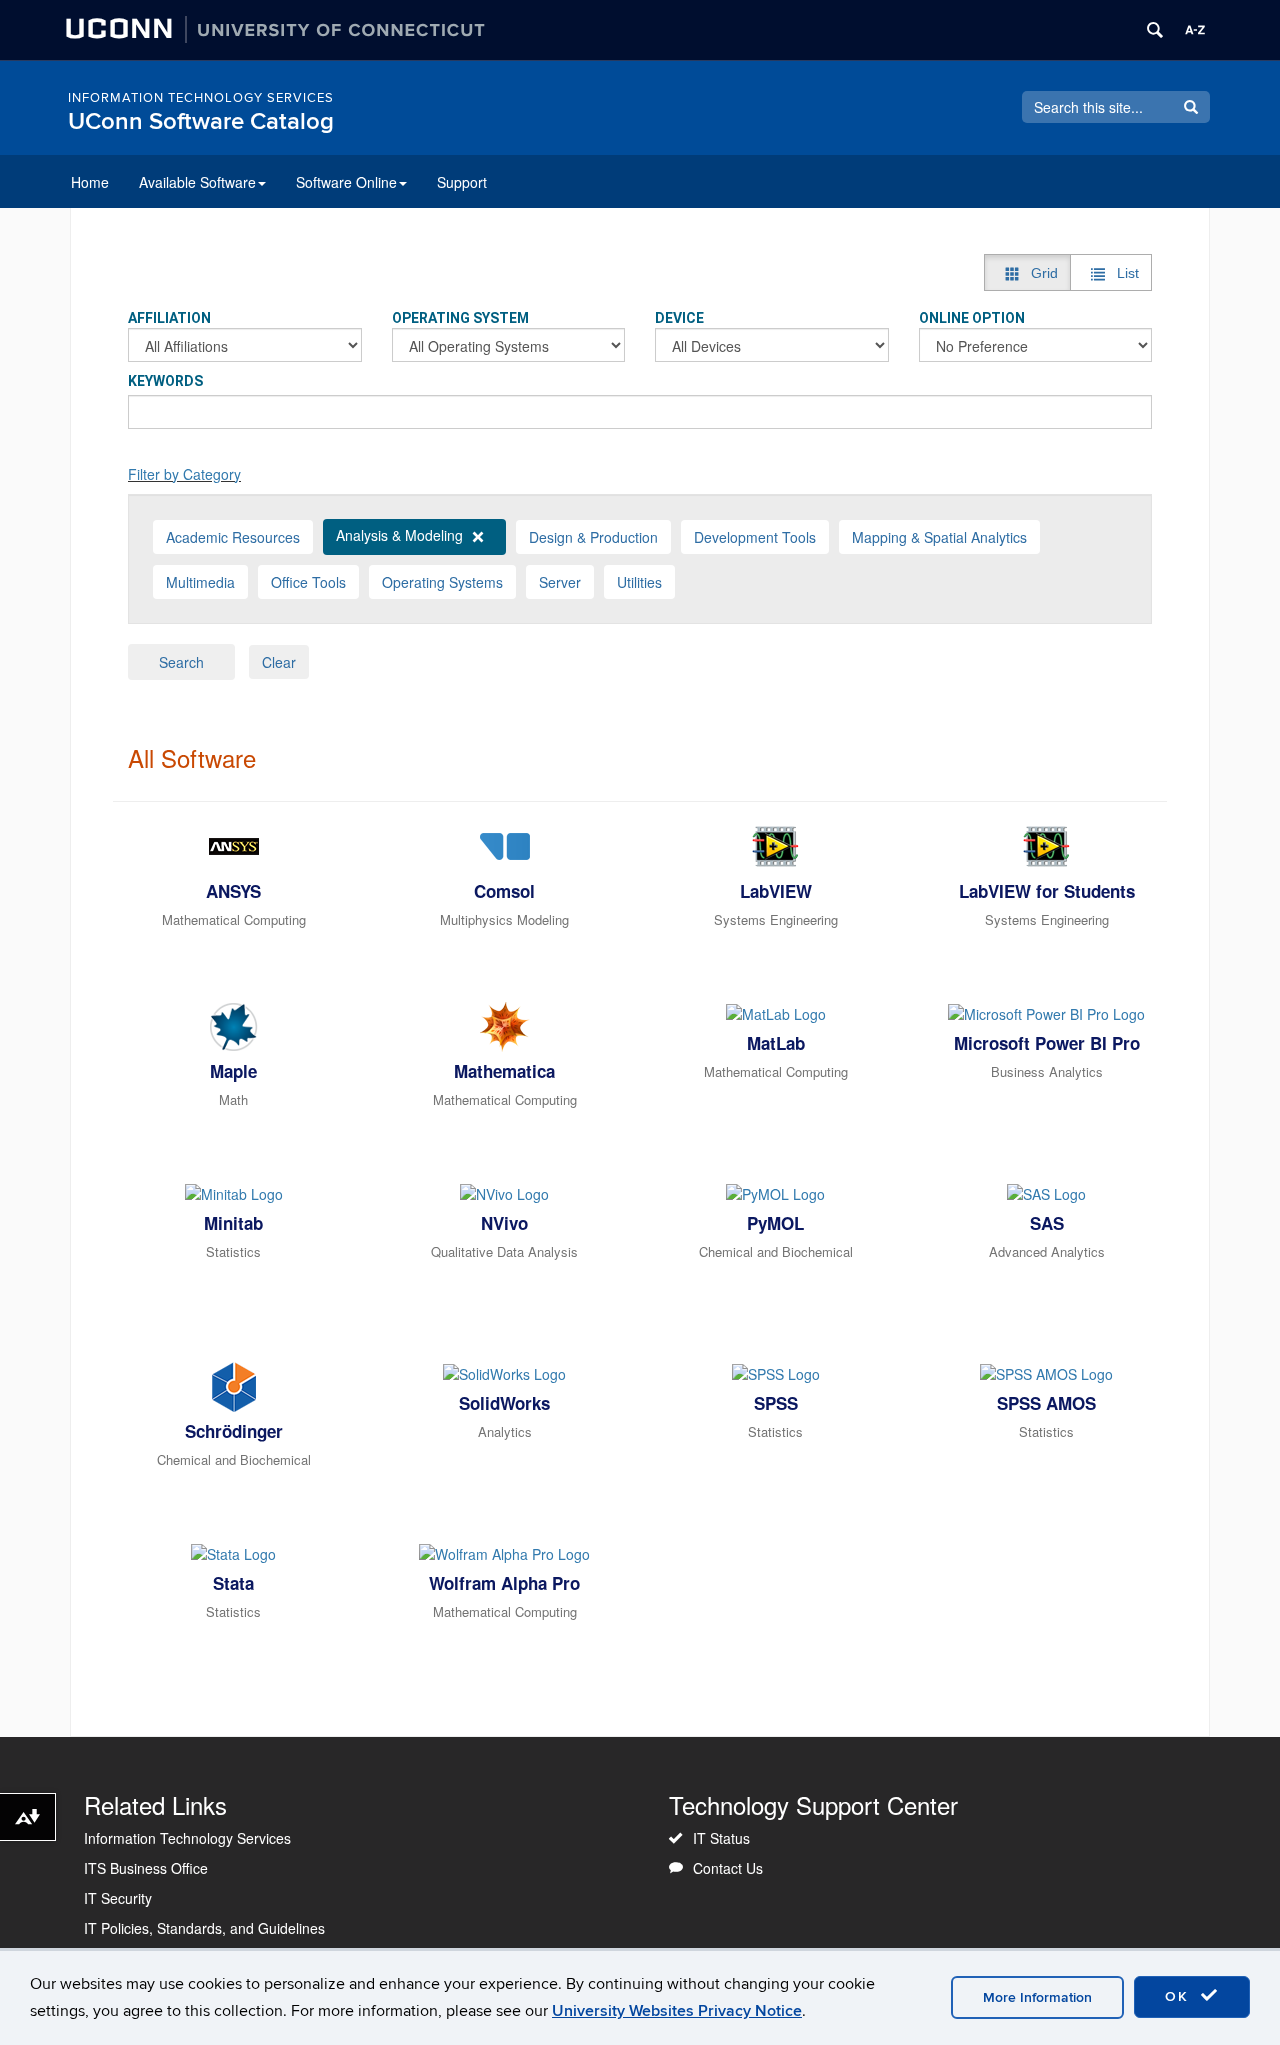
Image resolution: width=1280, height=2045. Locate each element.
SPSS (776, 1403)
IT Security (118, 1898)
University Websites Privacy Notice (677, 2011)
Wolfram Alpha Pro (504, 1583)
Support (462, 182)
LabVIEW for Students (1047, 891)
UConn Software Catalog (201, 121)
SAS (1047, 1223)
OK (1180, 1996)
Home (90, 182)
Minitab (233, 1223)
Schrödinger (234, 1431)
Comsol (504, 891)
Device (679, 318)
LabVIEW (776, 891)
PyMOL (775, 1223)
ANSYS (233, 891)
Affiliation (169, 318)
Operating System (460, 318)
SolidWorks (504, 1403)
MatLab (776, 1043)
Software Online (346, 182)
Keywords (165, 381)
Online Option (972, 318)
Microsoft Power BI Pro (1047, 1043)
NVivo (504, 1223)
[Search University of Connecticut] (1155, 30)
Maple (233, 1071)
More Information (1037, 1997)
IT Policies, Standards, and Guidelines (204, 1928)
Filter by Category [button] (184, 474)
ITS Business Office (146, 1868)
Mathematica (504, 1071)
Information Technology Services (201, 98)
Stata (233, 1583)
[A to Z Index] (1195, 30)
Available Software (197, 182)
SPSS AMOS (1046, 1403)
